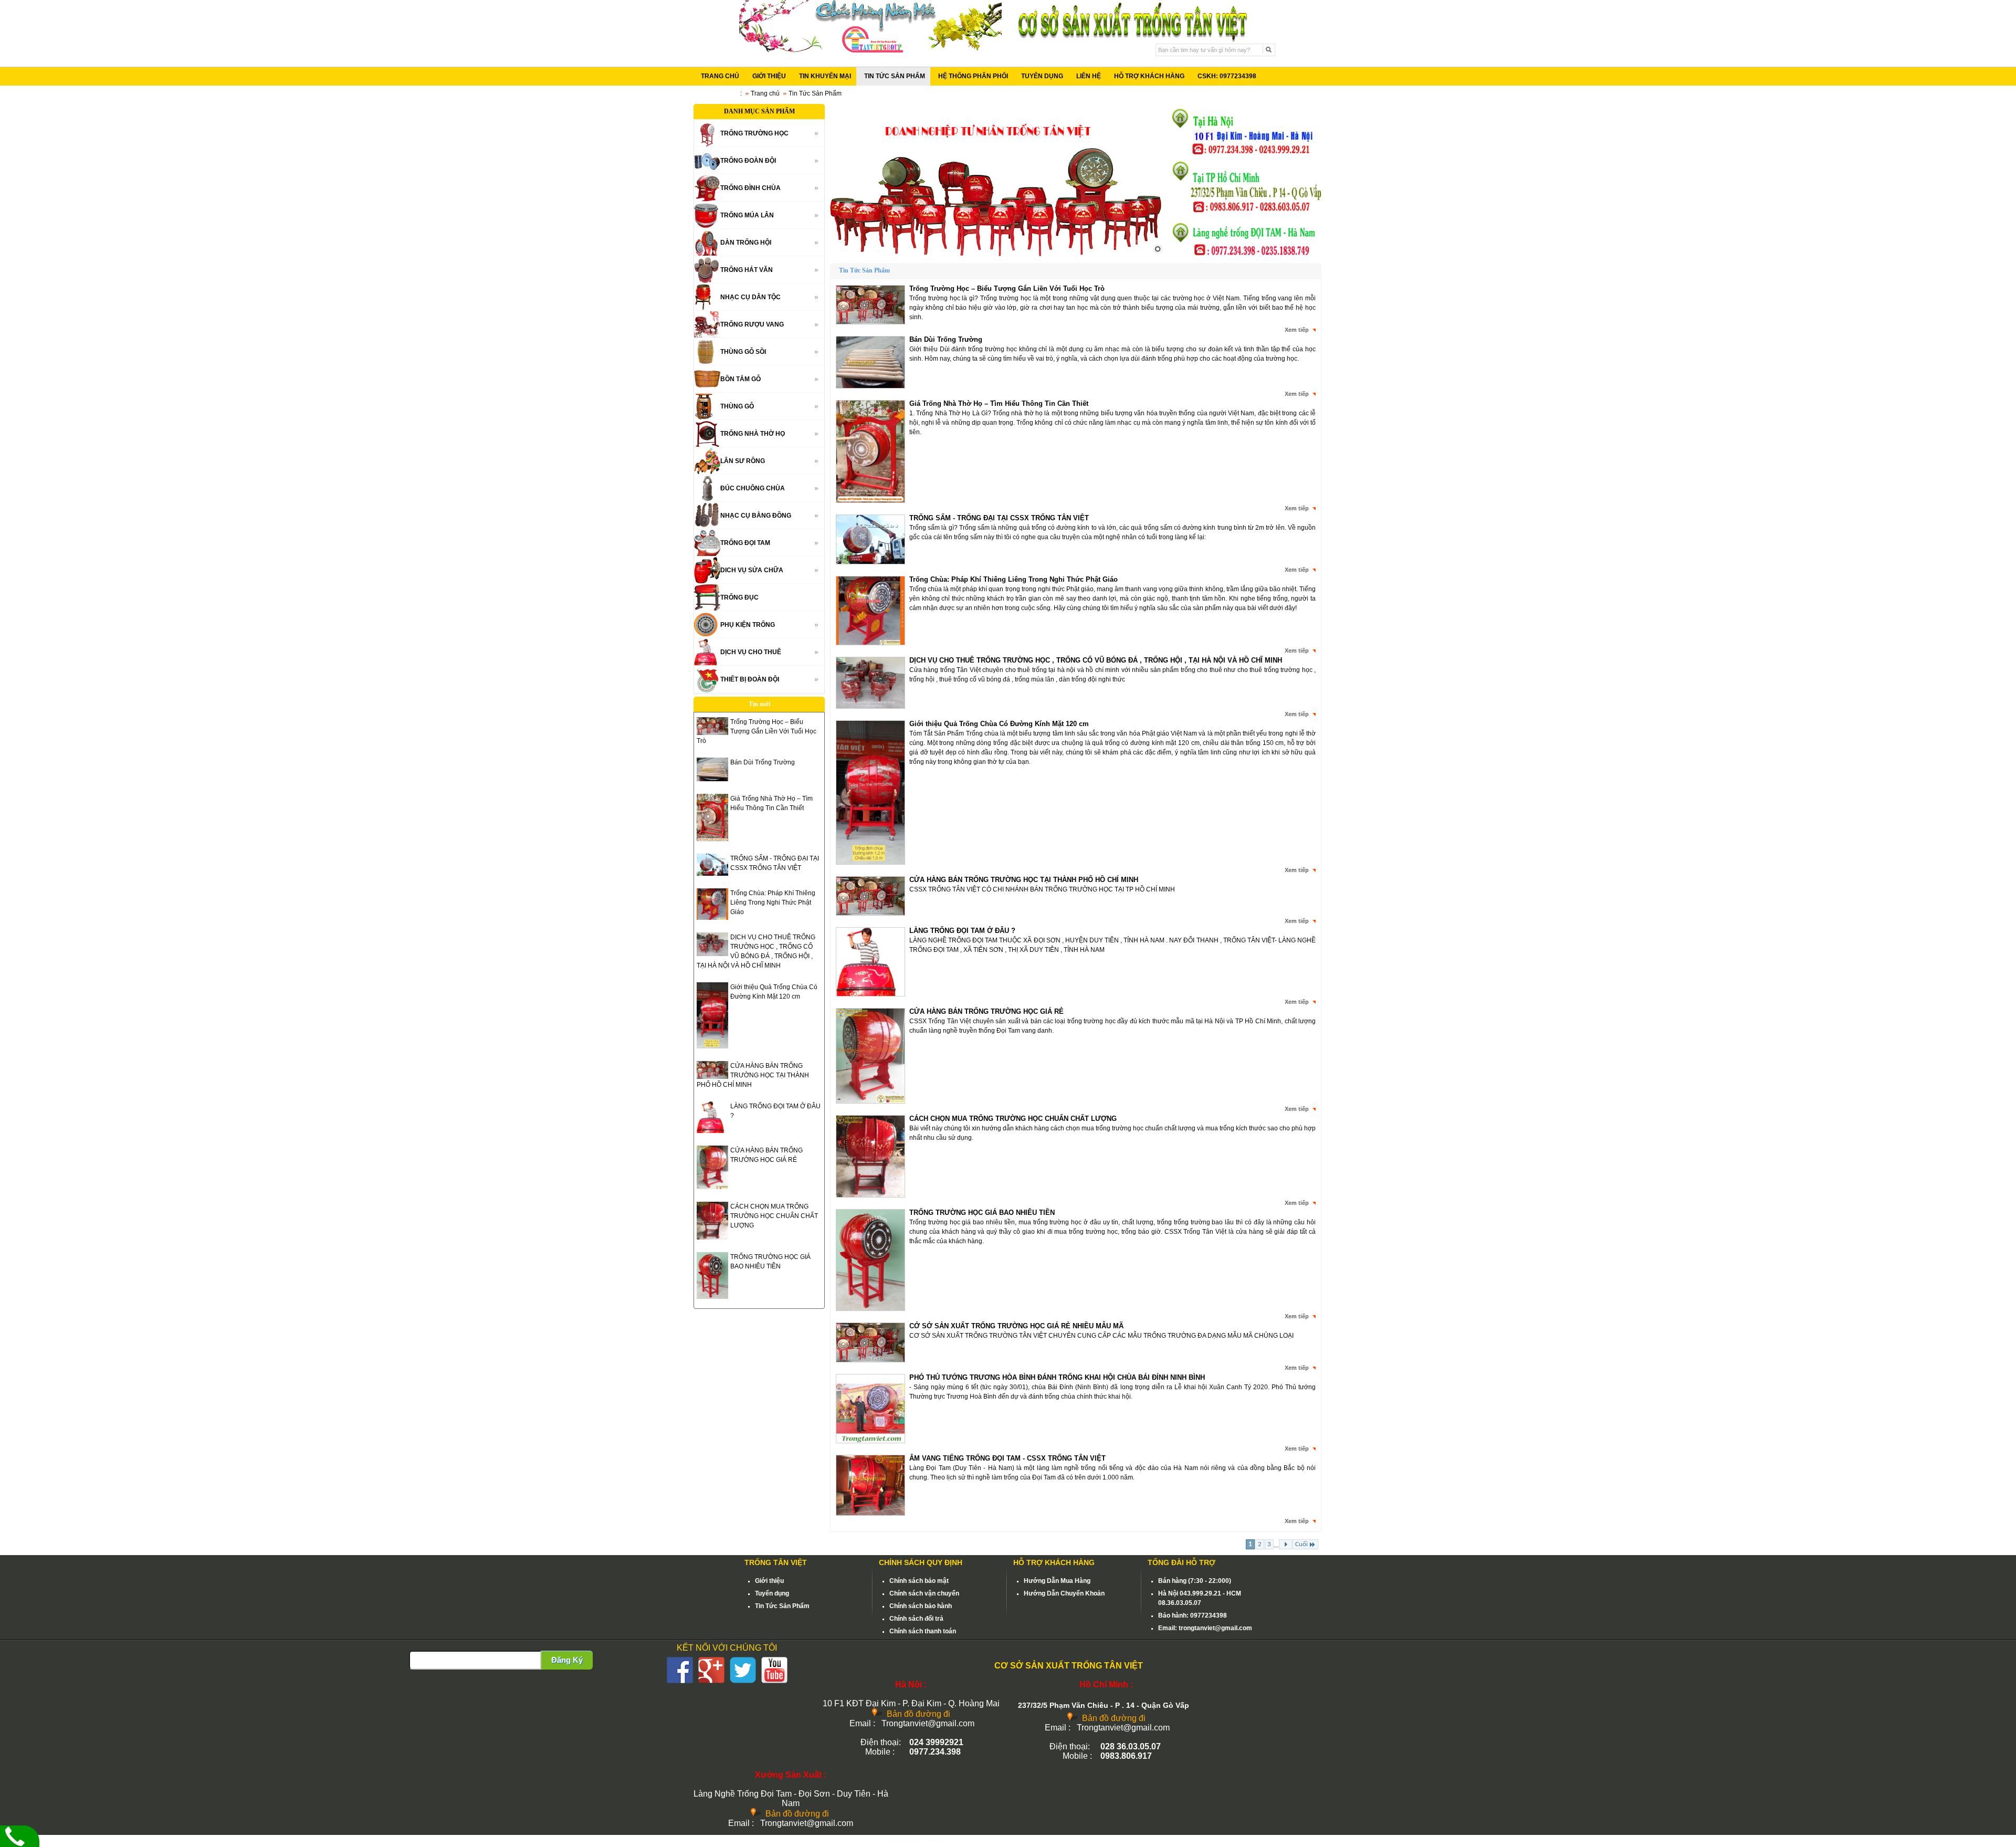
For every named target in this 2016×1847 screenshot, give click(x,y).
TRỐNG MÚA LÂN (747, 215)
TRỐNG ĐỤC (739, 597)
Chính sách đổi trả (916, 1619)
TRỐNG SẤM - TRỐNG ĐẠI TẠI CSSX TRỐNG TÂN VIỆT (999, 518)
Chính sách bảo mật (919, 1581)
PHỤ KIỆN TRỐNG (748, 625)
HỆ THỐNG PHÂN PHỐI (973, 76)
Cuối (1301, 1544)
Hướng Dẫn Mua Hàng (1057, 1581)
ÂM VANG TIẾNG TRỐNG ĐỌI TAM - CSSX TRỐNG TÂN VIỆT (1007, 1458)
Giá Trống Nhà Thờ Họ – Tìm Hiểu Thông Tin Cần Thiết (999, 403)
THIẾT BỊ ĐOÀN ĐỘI (750, 679)
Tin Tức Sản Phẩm (782, 1606)
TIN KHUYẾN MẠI (825, 76)
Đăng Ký (567, 1660)
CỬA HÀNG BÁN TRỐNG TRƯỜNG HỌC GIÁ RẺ (986, 1011)
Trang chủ (765, 93)
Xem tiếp (1297, 330)
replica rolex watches (918, 1840)
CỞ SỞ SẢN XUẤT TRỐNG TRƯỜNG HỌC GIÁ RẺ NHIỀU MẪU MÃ (1016, 1326)
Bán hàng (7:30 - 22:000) (1195, 1581)
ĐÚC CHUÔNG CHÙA (753, 488)
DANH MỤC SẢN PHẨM (759, 111)
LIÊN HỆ (1089, 76)
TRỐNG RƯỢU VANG (752, 324)
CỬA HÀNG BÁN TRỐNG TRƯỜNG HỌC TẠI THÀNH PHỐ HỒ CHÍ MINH (753, 1075)
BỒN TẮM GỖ (741, 379)
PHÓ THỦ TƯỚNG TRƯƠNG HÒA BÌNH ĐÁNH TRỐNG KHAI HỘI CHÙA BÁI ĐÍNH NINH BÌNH (1057, 1377)
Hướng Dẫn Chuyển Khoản (1064, 1593)
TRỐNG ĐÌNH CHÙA (750, 188)
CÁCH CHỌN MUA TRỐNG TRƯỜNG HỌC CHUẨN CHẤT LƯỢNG (774, 1216)
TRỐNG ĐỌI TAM (745, 543)
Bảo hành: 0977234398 (1193, 1615)
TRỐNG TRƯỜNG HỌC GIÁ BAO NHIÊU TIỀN (982, 1213)
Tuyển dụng (772, 1593)
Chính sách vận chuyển (924, 1593)
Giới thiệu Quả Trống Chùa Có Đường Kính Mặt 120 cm (999, 724)
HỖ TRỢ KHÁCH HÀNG (1149, 76)
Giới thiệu (769, 1581)
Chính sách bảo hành (921, 1606)
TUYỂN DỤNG (1042, 76)
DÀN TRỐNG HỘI (746, 243)
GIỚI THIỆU (769, 76)
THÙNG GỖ (737, 406)
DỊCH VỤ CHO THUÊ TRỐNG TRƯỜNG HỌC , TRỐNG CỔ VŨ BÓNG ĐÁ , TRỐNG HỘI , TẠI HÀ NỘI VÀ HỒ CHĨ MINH (1096, 660)
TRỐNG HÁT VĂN (747, 270)
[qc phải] (1246, 255)
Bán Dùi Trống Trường (763, 762)
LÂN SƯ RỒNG (743, 461)
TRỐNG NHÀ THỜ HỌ (753, 434)
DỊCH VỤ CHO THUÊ (751, 652)
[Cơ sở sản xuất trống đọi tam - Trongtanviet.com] (870, 50)
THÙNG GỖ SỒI (743, 352)
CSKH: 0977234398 (1227, 76)
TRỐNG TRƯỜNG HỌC (754, 133)
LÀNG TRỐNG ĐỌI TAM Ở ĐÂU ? (962, 931)
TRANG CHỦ (720, 76)
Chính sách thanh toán (923, 1631)
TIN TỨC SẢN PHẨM (895, 76)
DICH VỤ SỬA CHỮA (752, 570)
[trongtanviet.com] (997, 181)
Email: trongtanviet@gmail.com (1205, 1628)
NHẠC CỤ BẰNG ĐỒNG (756, 516)
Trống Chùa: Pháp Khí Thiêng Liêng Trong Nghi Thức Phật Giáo (773, 902)
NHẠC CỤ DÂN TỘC (750, 297)
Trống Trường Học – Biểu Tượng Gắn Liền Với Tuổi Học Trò (757, 731)
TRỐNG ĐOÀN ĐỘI (748, 161)
